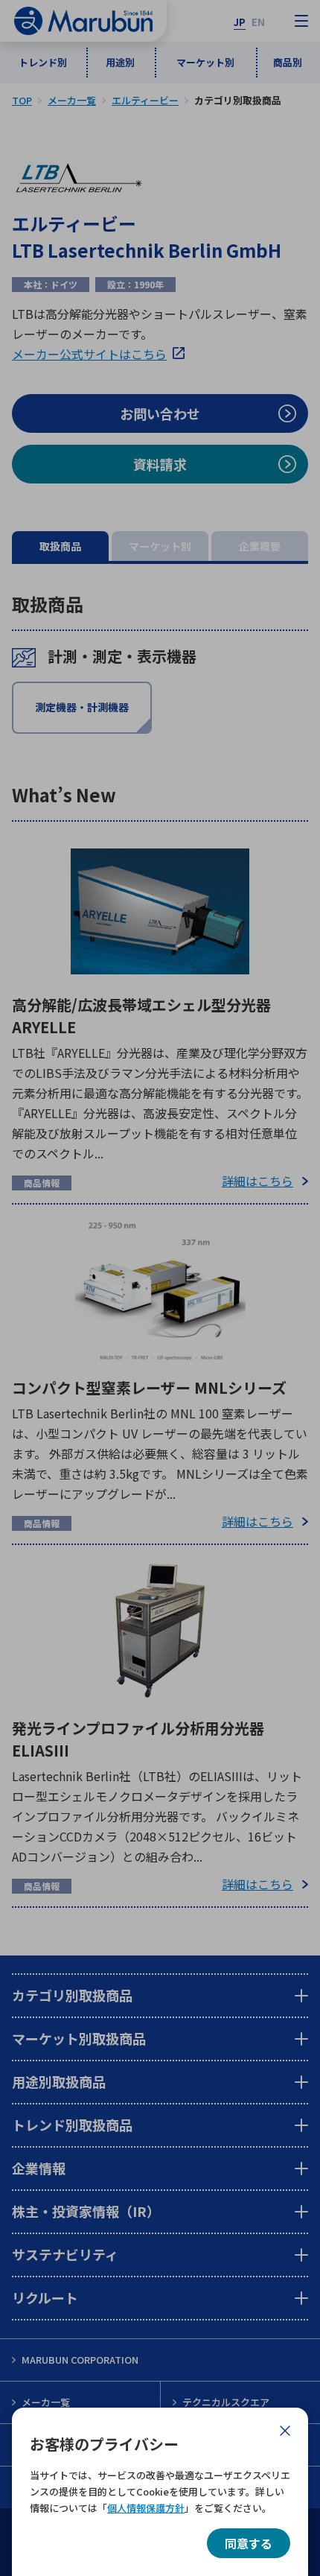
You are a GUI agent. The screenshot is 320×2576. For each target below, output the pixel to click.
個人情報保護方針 (146, 2508)
